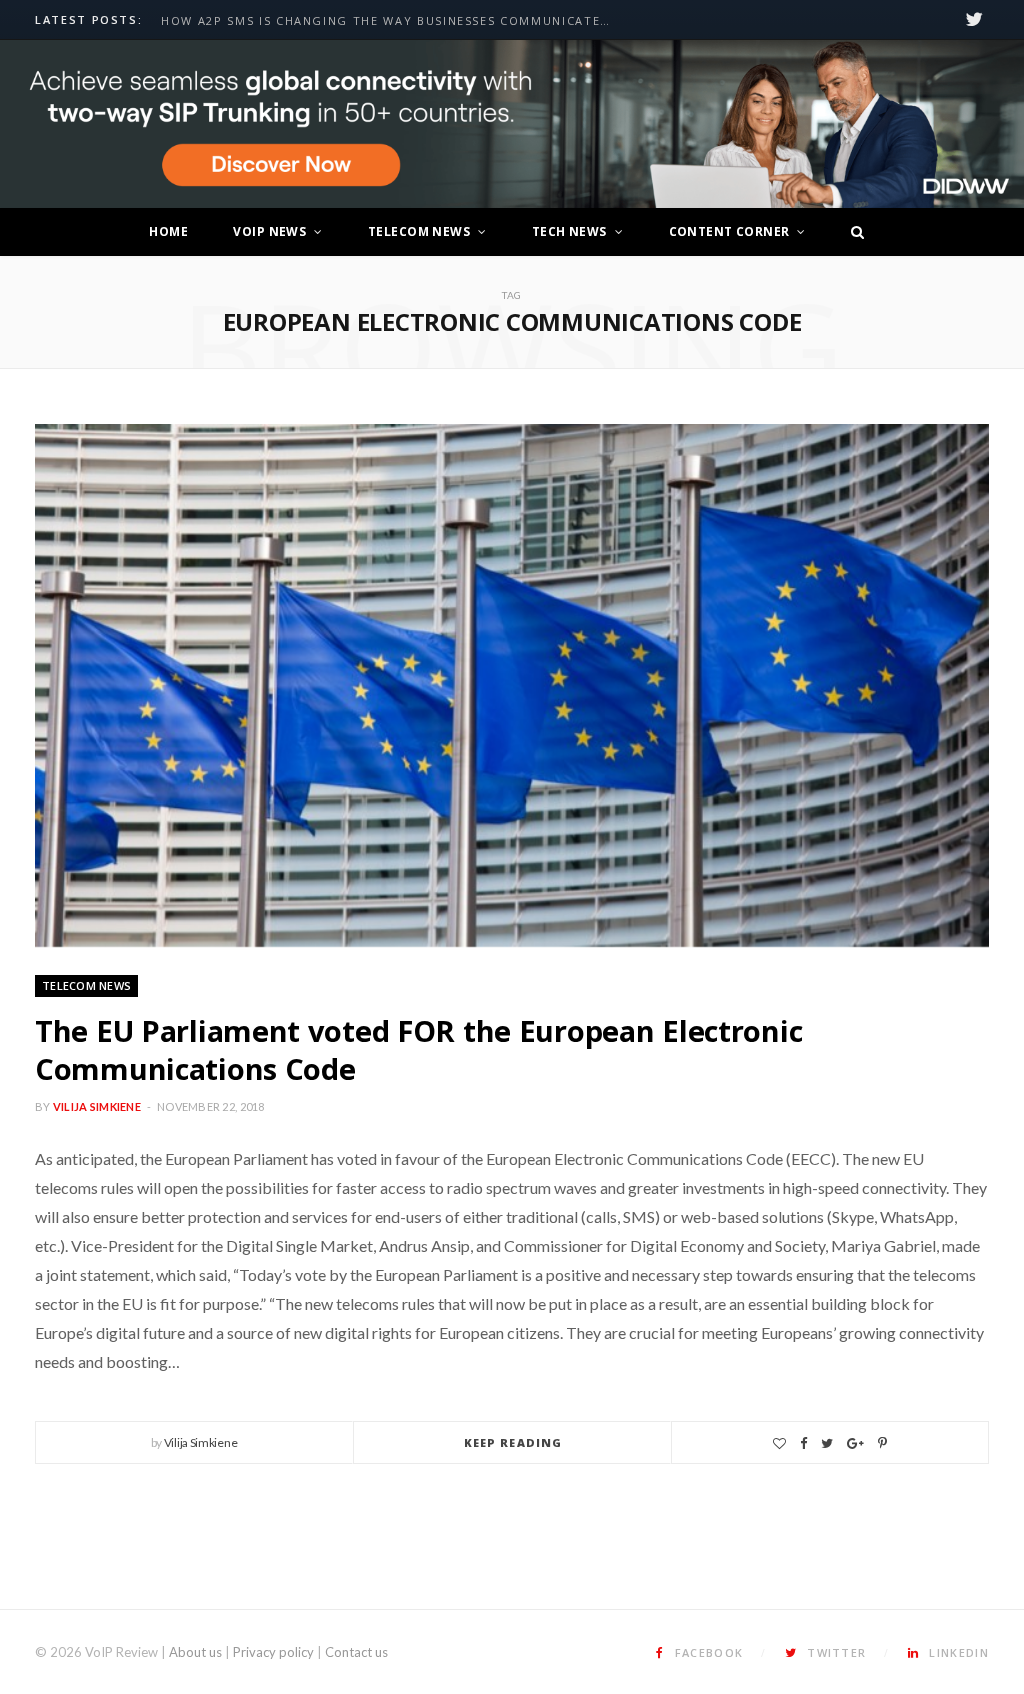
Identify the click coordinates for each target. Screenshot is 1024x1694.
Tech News (569, 231)
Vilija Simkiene (97, 1106)
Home (168, 231)
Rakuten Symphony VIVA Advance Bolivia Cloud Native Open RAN (391, 21)
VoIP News (269, 231)
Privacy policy (273, 1652)
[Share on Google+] (855, 1443)
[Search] (852, 232)
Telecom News (419, 231)
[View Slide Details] (512, 124)
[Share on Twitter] (827, 1443)
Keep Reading (513, 1442)
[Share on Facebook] (803, 1443)
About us (195, 1652)
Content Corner (729, 231)
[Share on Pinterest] (882, 1443)
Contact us (356, 1652)
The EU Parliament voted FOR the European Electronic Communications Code (418, 1049)
